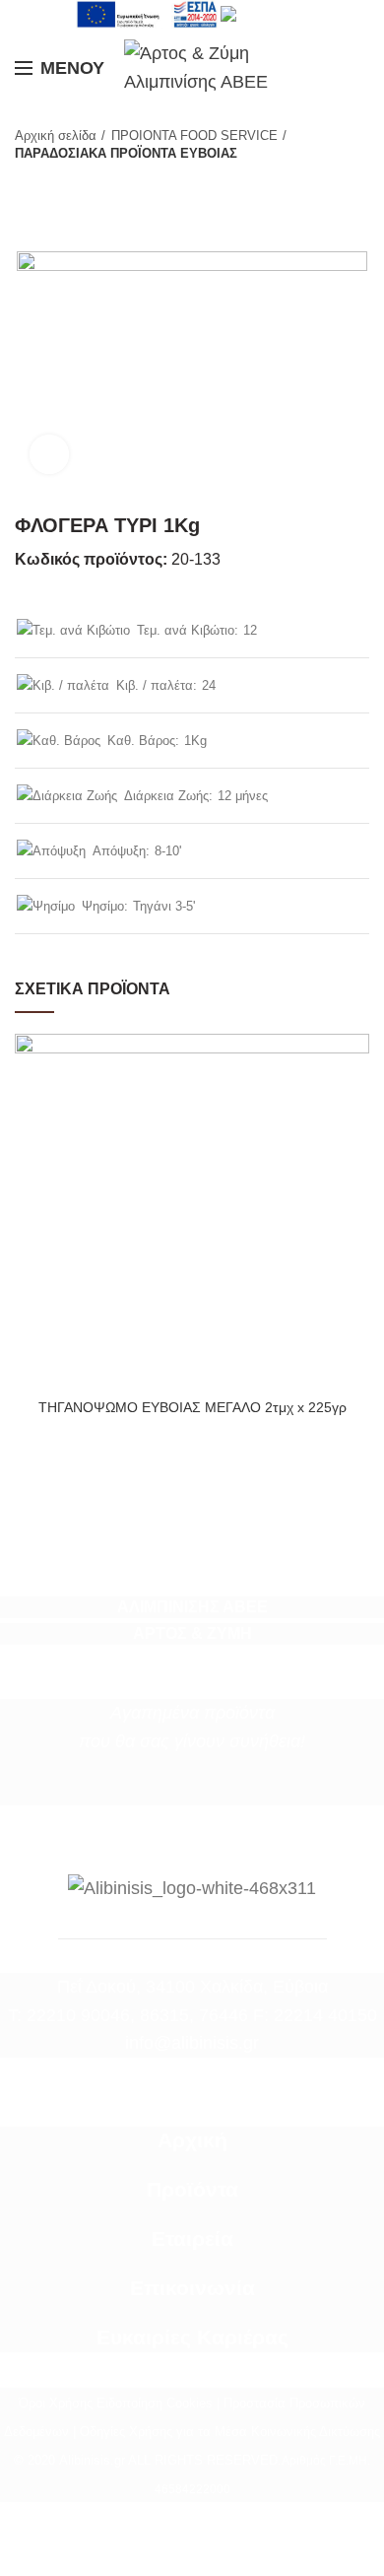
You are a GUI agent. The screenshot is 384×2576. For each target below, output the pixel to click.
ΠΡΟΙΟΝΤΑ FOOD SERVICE (194, 136)
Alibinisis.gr (92, 2460)
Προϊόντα (192, 2190)
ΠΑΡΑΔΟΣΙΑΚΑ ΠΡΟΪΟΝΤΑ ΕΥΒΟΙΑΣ (126, 153)
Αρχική (192, 2140)
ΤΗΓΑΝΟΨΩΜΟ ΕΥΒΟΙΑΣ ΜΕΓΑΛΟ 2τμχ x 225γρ (192, 1407)
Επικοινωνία (192, 2288)
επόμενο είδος (64, 182)
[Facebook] (179, 1791)
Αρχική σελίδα (56, 136)
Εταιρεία (192, 2239)
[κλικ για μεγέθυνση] (49, 454)
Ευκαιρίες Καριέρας (192, 2338)
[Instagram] (205, 1791)
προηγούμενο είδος (25, 182)
